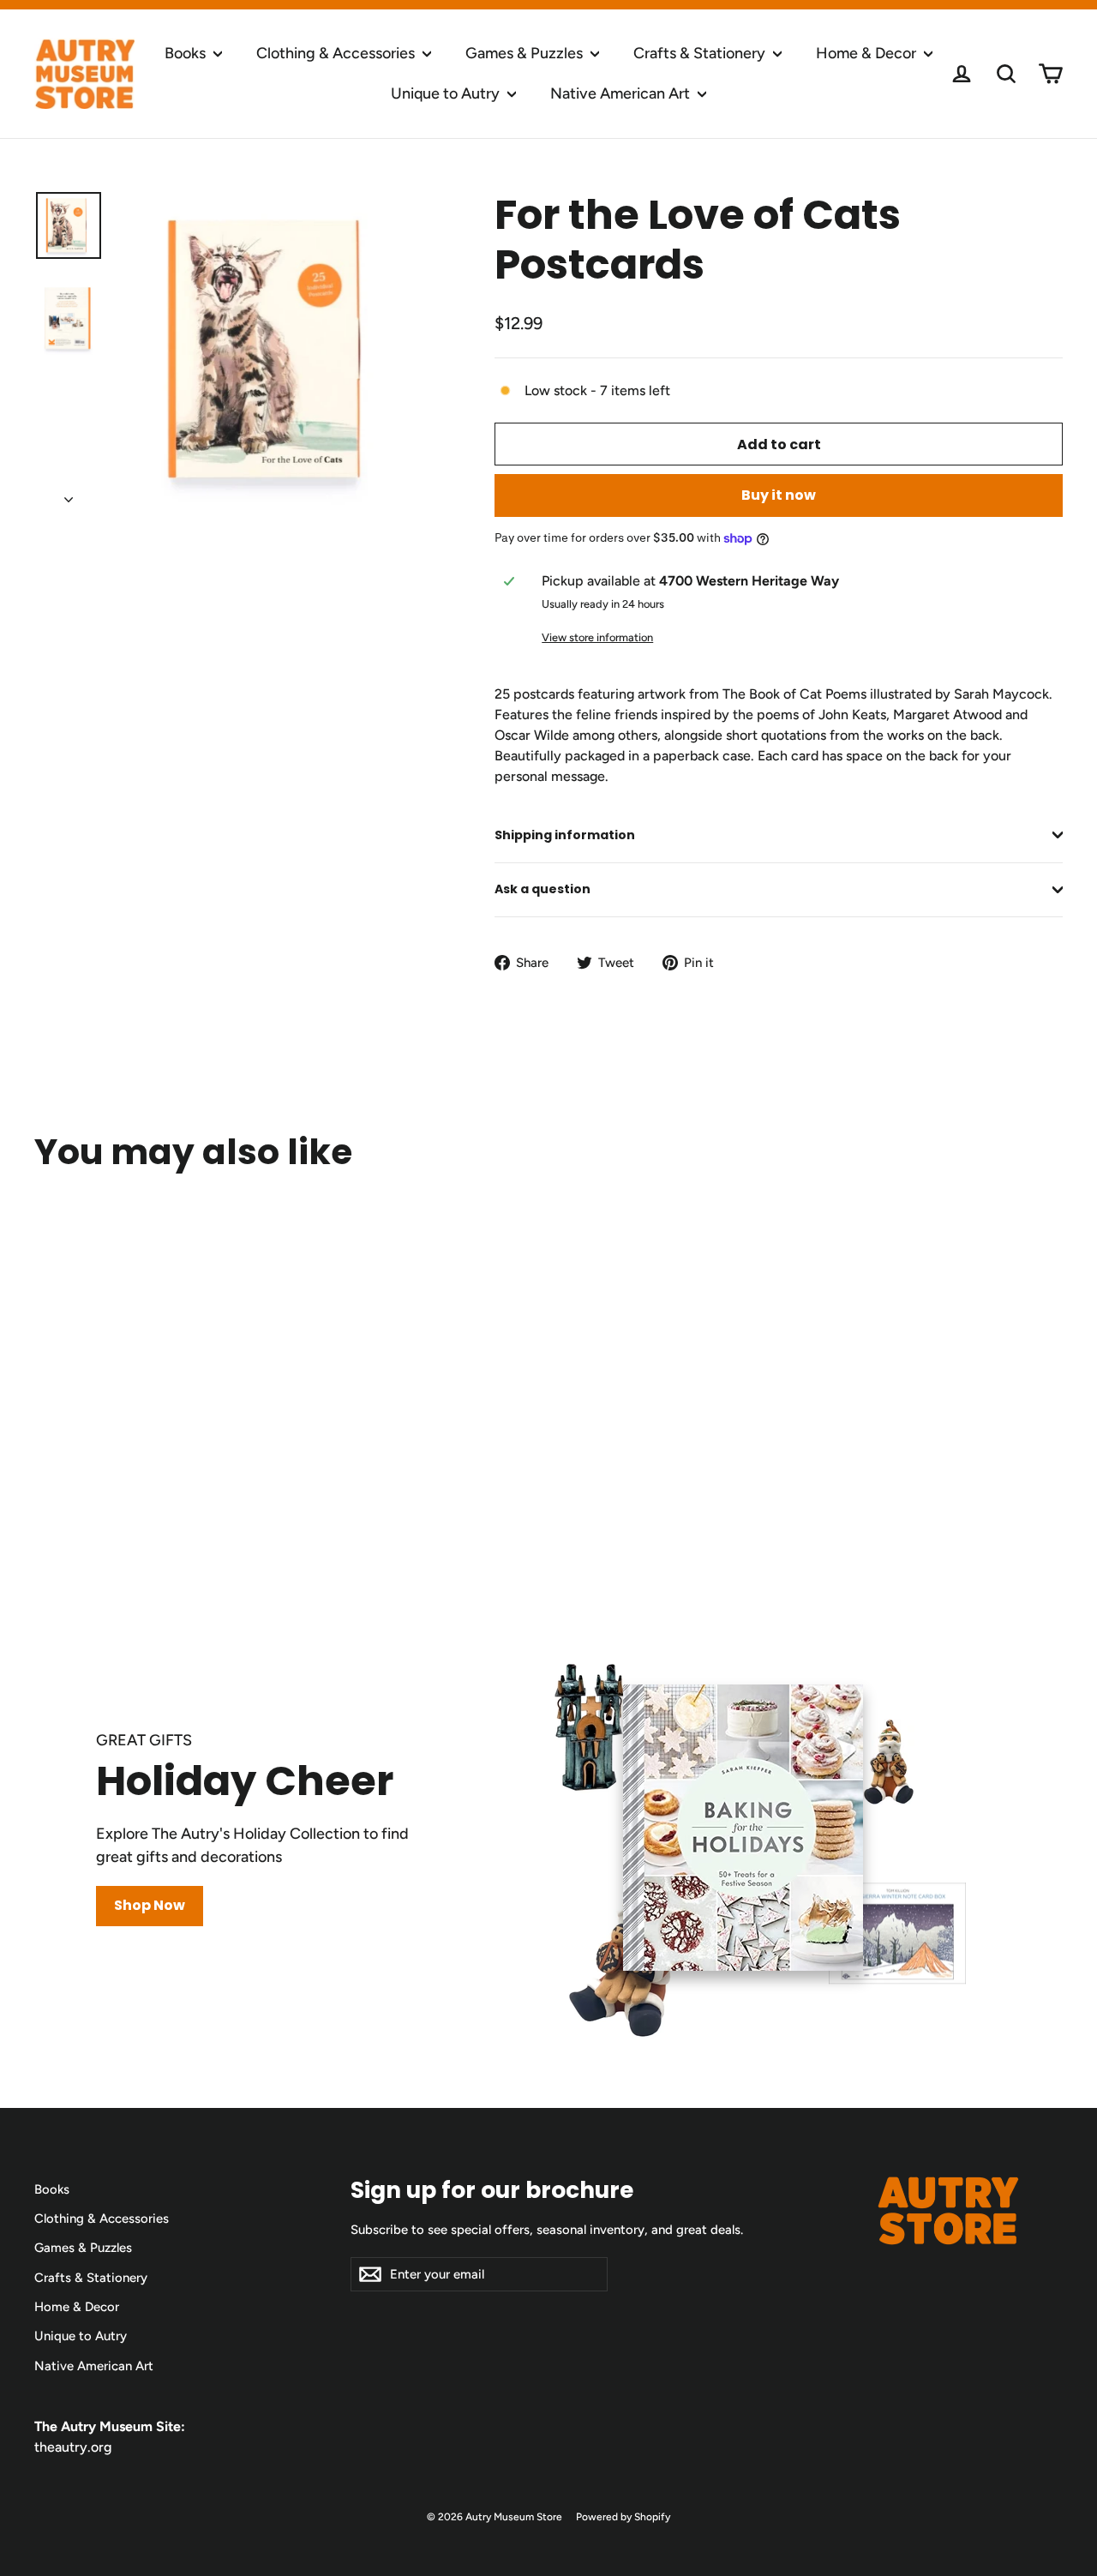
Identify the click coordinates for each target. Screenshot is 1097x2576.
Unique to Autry (447, 93)
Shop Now (150, 1905)
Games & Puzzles (526, 53)
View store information (597, 637)
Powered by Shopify (623, 2517)
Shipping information (565, 835)
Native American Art (622, 93)
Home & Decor (868, 53)
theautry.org (73, 2447)
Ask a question (543, 889)
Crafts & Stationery (701, 53)
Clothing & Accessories (337, 53)
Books (187, 53)
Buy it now (779, 495)
